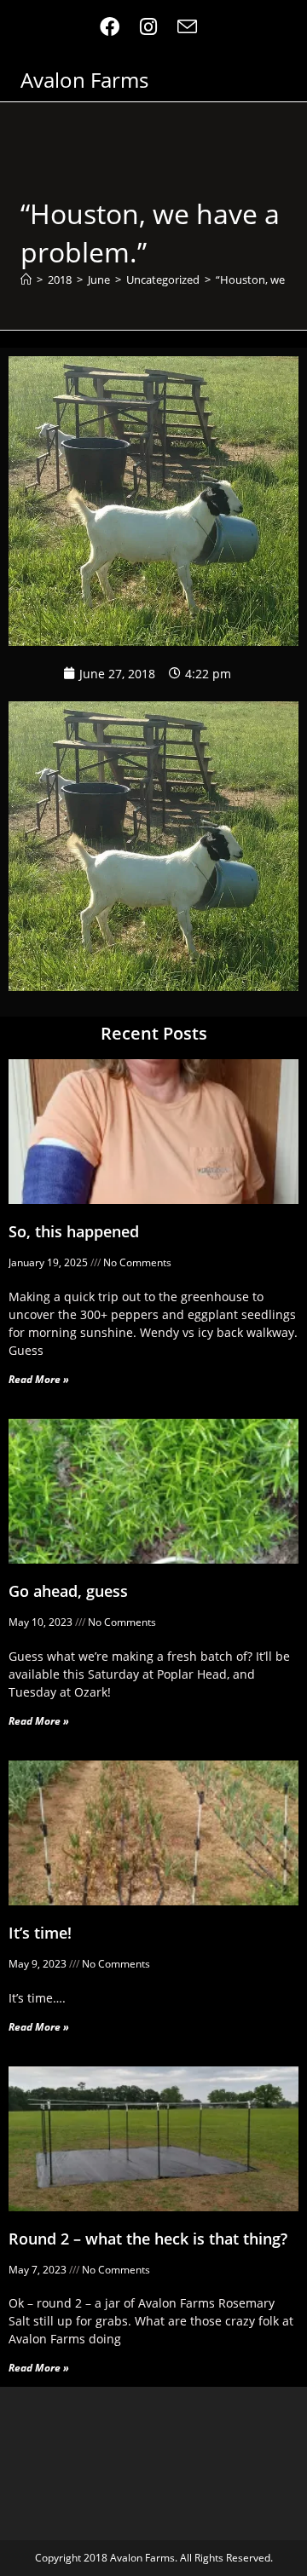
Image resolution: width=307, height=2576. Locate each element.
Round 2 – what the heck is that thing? (148, 2239)
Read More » (39, 1379)
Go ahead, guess (68, 1591)
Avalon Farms (84, 80)
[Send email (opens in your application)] (187, 27)
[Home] (26, 279)
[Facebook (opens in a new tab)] (115, 27)
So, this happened (74, 1231)
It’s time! (40, 1933)
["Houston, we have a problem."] (153, 844)
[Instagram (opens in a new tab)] (148, 27)
